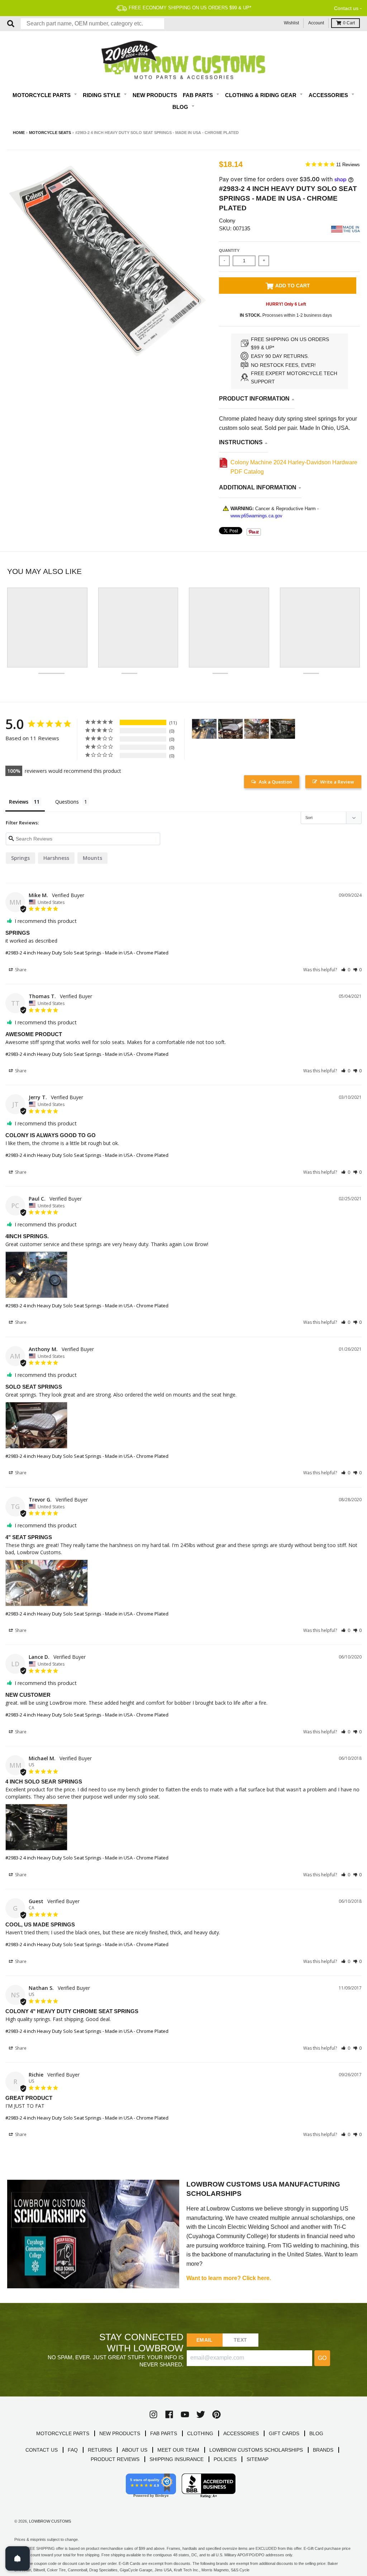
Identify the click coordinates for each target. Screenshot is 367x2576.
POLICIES (225, 2459)
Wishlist (291, 23)
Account (316, 23)
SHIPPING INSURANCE (177, 2459)
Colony (227, 221)
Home (19, 133)
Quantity (229, 250)
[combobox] (92, 24)
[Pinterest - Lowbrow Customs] (216, 2414)
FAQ (73, 2450)
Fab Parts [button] (199, 95)
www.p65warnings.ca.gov (256, 516)
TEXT (240, 2340)
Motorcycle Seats (50, 133)
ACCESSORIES (241, 2433)
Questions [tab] (67, 802)
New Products (155, 95)
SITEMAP (258, 2459)
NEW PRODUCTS (120, 2433)
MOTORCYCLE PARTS (63, 2433)
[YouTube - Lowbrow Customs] (185, 2414)
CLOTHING (200, 2433)
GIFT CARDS (284, 2433)
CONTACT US (42, 2450)
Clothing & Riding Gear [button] (261, 95)
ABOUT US (135, 2450)
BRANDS (323, 2450)
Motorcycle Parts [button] (42, 95)
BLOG (316, 2433)
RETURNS (100, 2450)
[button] (346, 970)
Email (204, 2340)
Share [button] (20, 970)
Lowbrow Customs (50, 2521)
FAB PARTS (164, 2433)
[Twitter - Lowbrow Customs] (201, 2414)
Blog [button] (181, 107)
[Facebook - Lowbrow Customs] (169, 2414)
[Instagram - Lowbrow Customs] (153, 2414)
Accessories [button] (329, 95)
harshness (56, 858)
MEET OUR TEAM (178, 2450)
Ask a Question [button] (275, 782)
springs (20, 858)
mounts (92, 858)
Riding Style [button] (102, 95)
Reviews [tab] (19, 802)
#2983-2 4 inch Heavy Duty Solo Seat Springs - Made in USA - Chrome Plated (87, 953)
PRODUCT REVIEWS (115, 2459)
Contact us (346, 8)
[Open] (18, 2558)
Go (322, 2358)
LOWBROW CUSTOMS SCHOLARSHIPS (256, 2450)
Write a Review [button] (337, 782)
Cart (349, 23)
